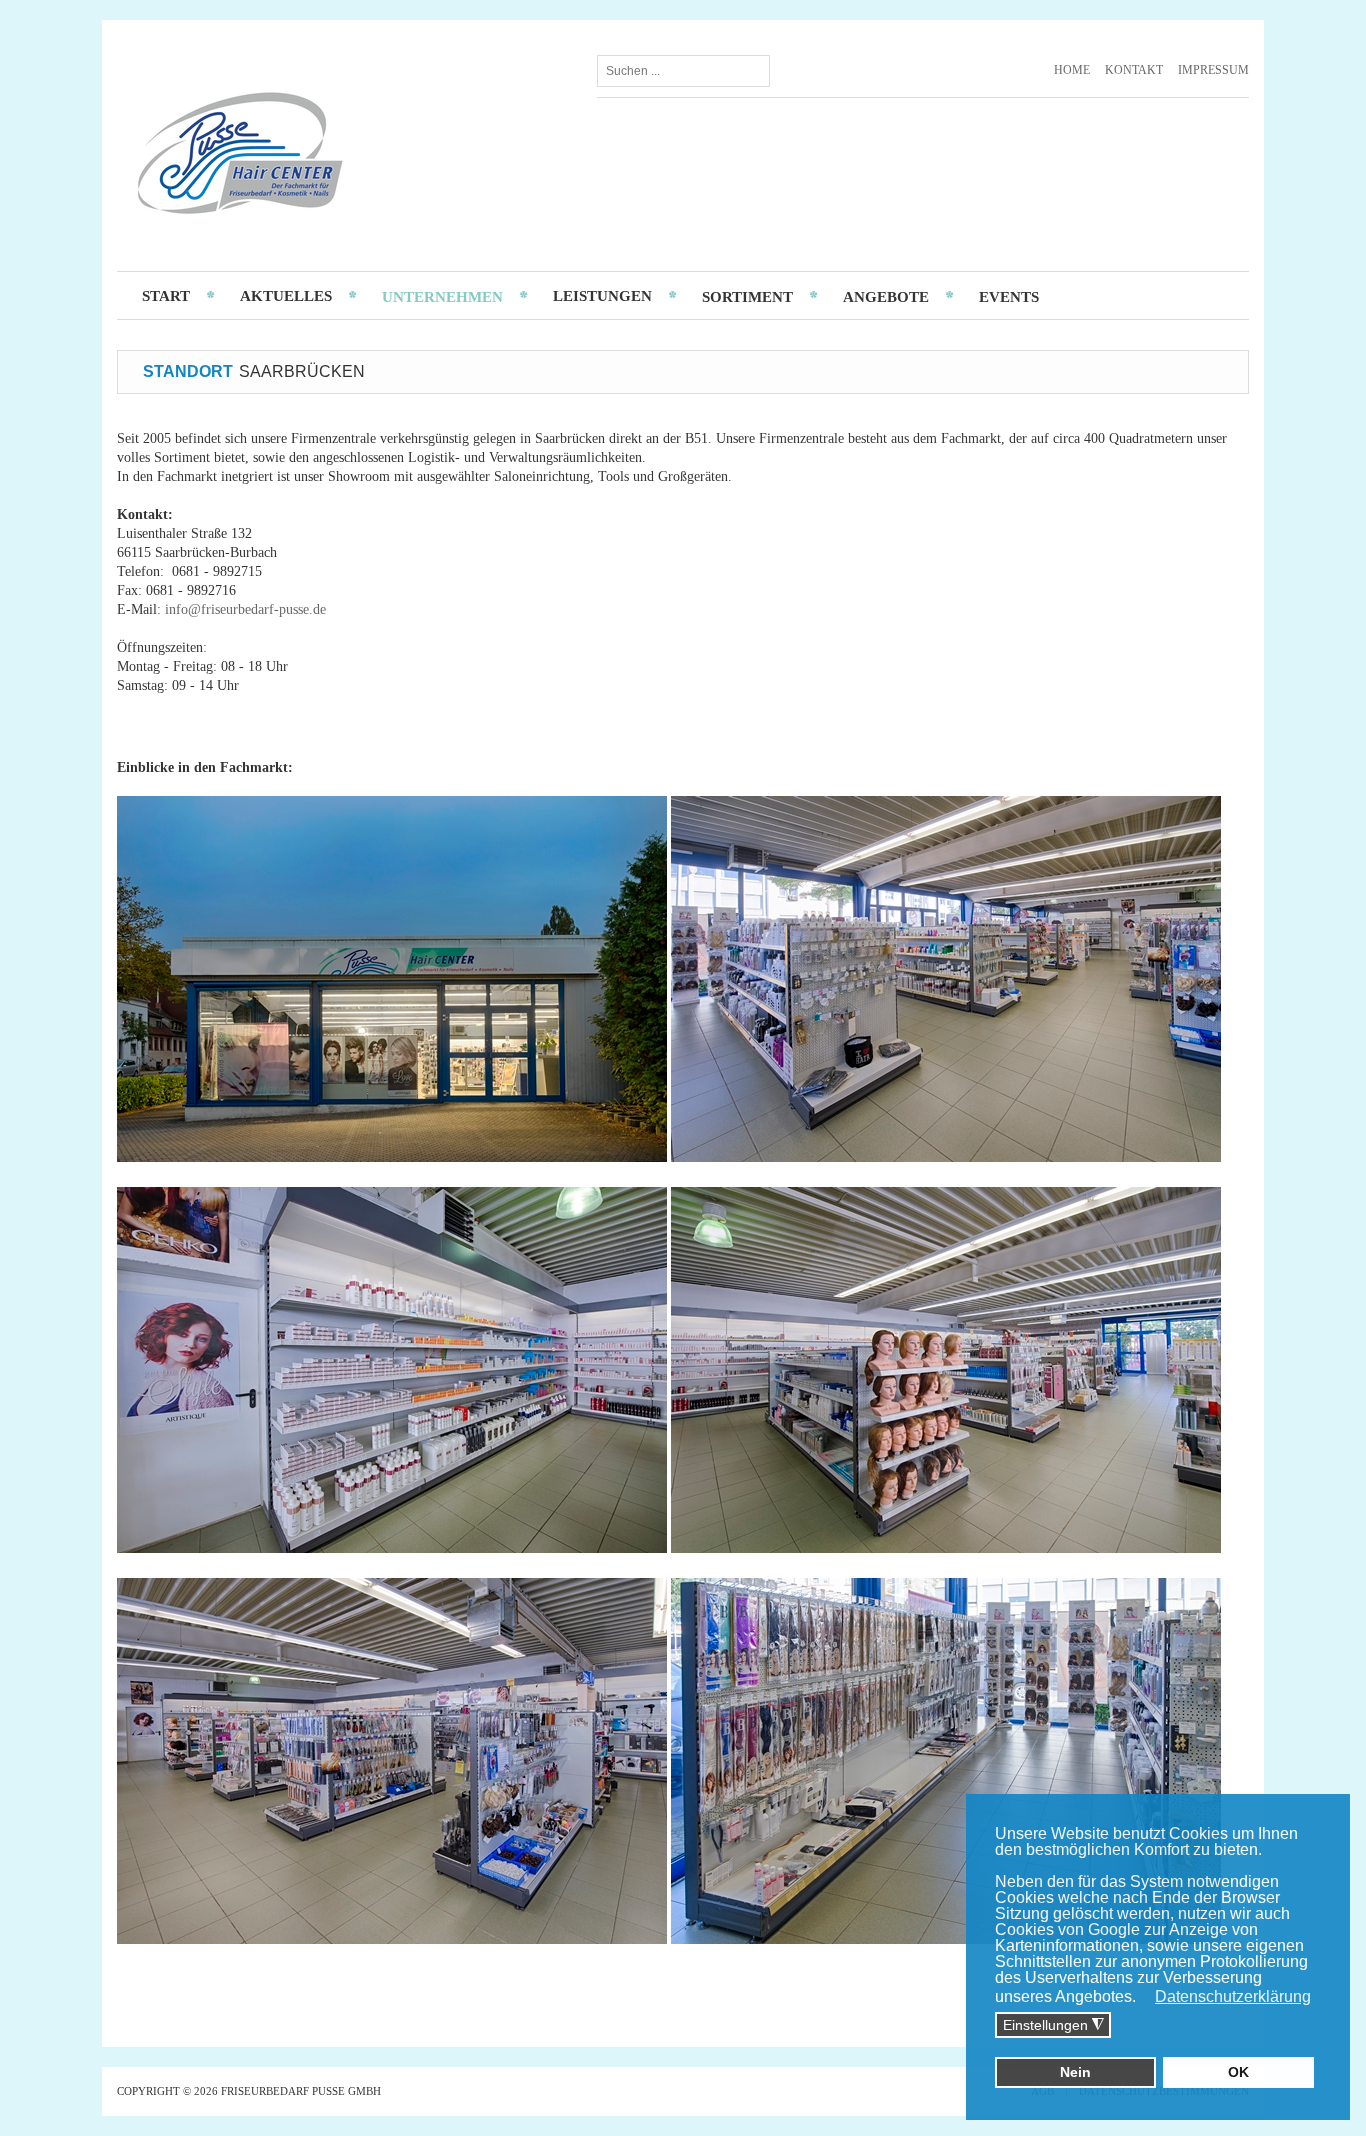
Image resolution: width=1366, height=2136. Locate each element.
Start (166, 296)
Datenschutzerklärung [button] (1233, 1996)
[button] (1145, 1998)
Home (1072, 70)
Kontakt (1134, 70)
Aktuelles (286, 296)
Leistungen (602, 296)
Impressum (1213, 70)
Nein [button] (1075, 2072)
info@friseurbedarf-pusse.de (245, 609)
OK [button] (1238, 2072)
